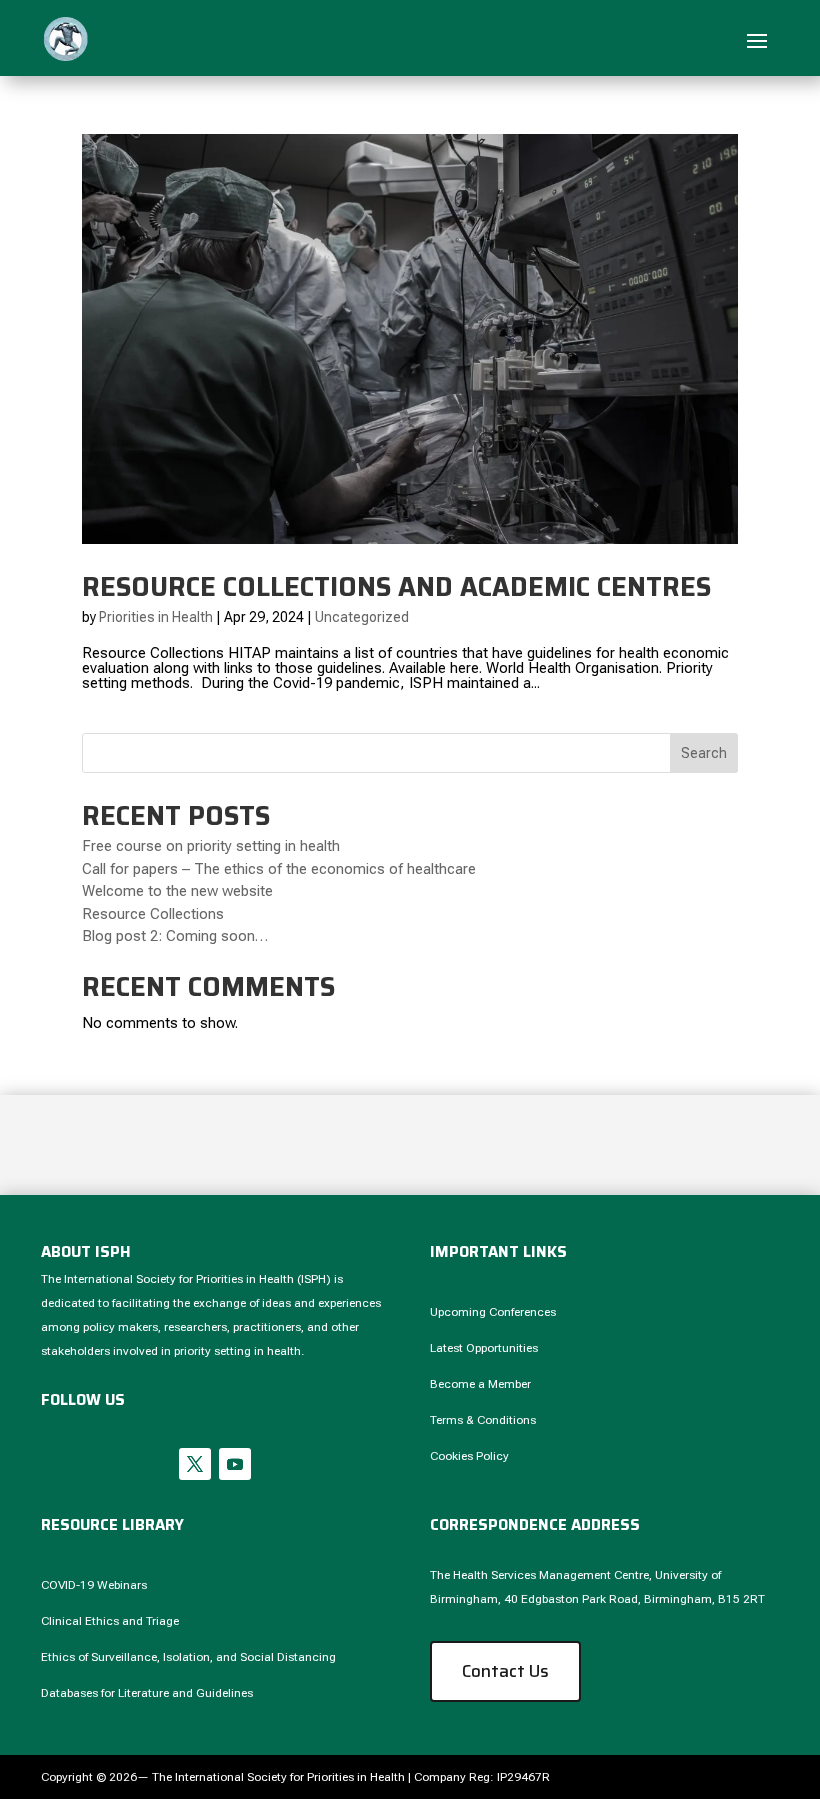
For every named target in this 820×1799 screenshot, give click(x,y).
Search (704, 753)
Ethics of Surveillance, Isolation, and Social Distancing (188, 1657)
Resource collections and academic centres (396, 586)
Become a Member (480, 1384)
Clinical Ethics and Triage (110, 1621)
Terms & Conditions (483, 1420)
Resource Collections (153, 914)
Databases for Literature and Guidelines (147, 1693)
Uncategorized (362, 617)
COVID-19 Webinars (94, 1585)
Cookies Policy (469, 1456)
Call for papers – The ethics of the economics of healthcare (279, 869)
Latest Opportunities (484, 1348)
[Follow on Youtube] (235, 1464)
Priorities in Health (156, 617)
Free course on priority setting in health (211, 846)
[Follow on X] (195, 1464)
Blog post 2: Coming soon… (175, 936)
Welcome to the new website (177, 891)
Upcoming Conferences (493, 1312)
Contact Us (505, 1671)
